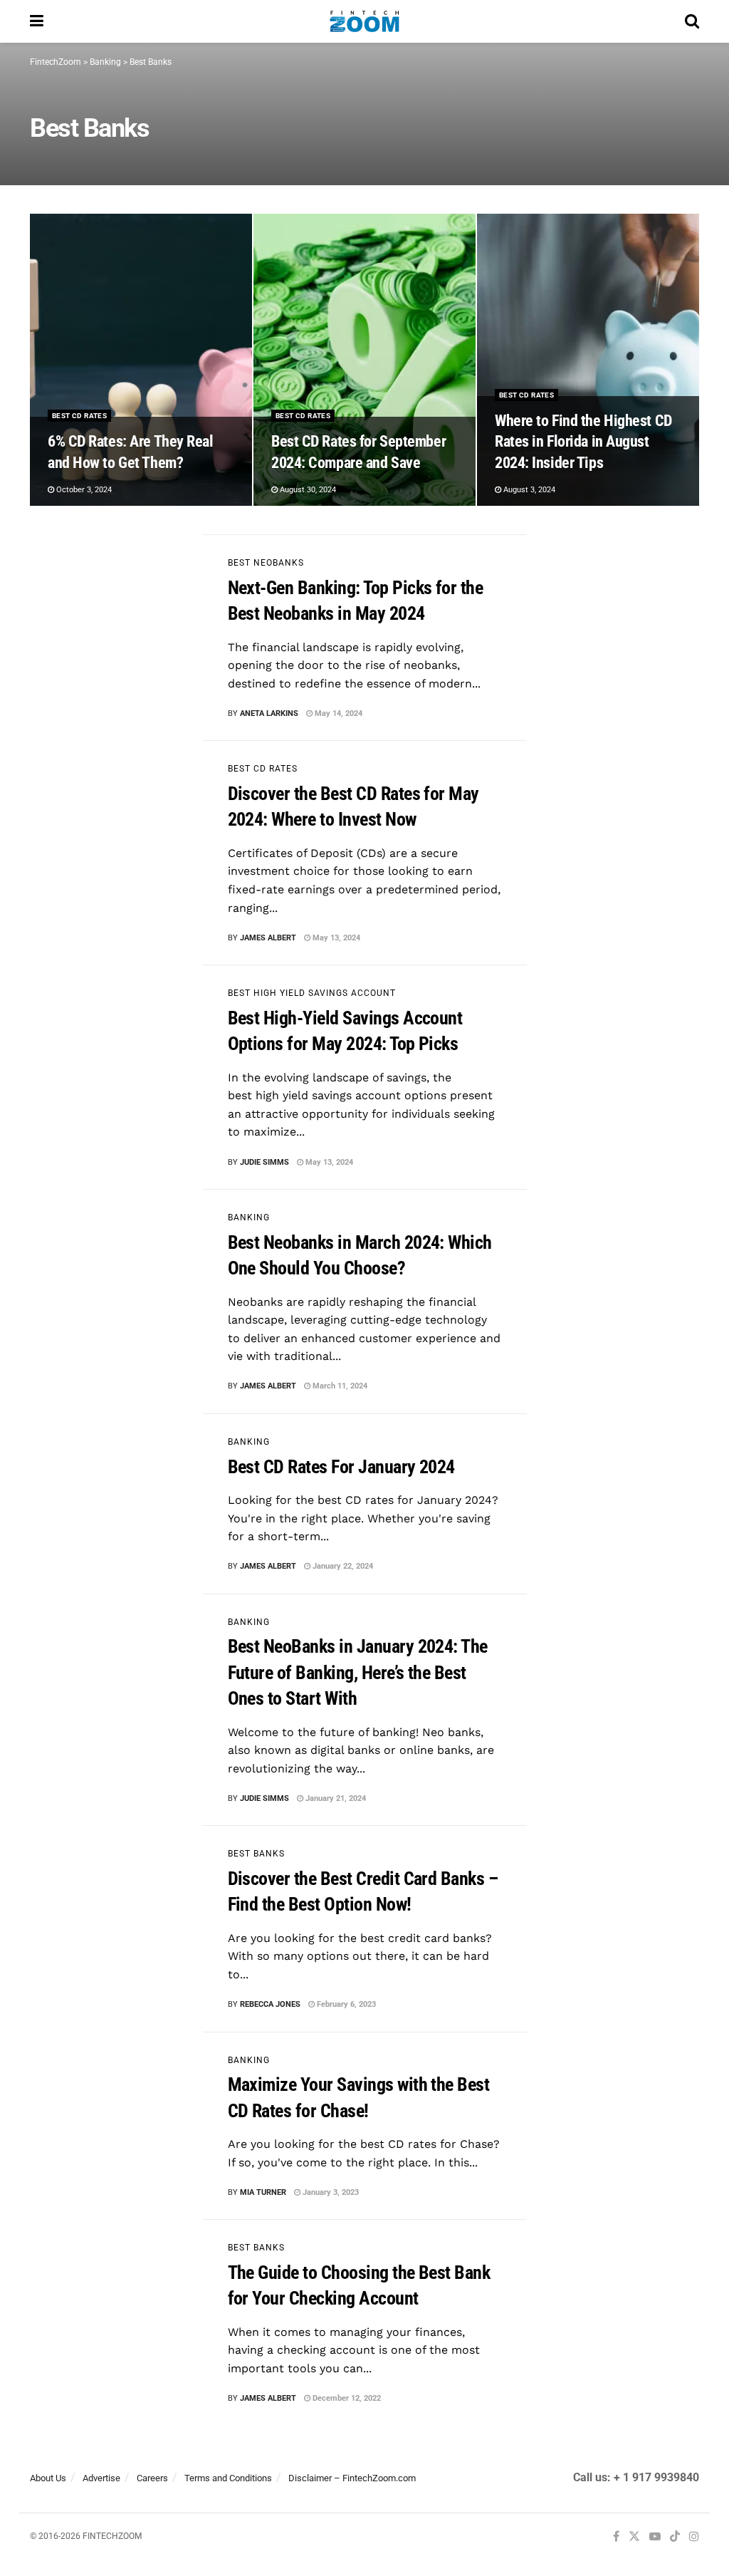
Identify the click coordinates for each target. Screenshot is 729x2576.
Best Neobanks (266, 563)
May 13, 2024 (335, 938)
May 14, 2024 (337, 713)
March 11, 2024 (339, 1386)
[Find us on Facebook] (616, 2537)
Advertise (101, 2478)
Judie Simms (264, 1162)
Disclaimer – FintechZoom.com (352, 2478)
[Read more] (483, 714)
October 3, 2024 (83, 490)
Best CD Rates (79, 416)
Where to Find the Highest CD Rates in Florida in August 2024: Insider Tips (583, 442)
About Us (48, 2478)
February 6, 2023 (345, 2004)
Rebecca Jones (270, 2004)
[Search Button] (692, 21)
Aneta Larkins (269, 713)
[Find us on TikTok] (675, 2538)
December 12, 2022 (346, 2398)
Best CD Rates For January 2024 (341, 1467)
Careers (152, 2478)
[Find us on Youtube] (655, 2537)
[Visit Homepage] (364, 21)
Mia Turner (263, 2192)
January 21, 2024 (335, 1798)
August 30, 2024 (307, 490)
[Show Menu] (37, 21)
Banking (249, 1217)
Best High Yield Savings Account (312, 993)
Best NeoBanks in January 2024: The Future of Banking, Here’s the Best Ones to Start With (358, 1672)
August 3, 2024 (528, 490)
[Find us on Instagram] (694, 2537)
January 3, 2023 (330, 2192)
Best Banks (256, 1854)
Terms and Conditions (228, 2478)
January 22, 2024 (342, 1566)
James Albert (268, 938)
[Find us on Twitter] (634, 2537)
